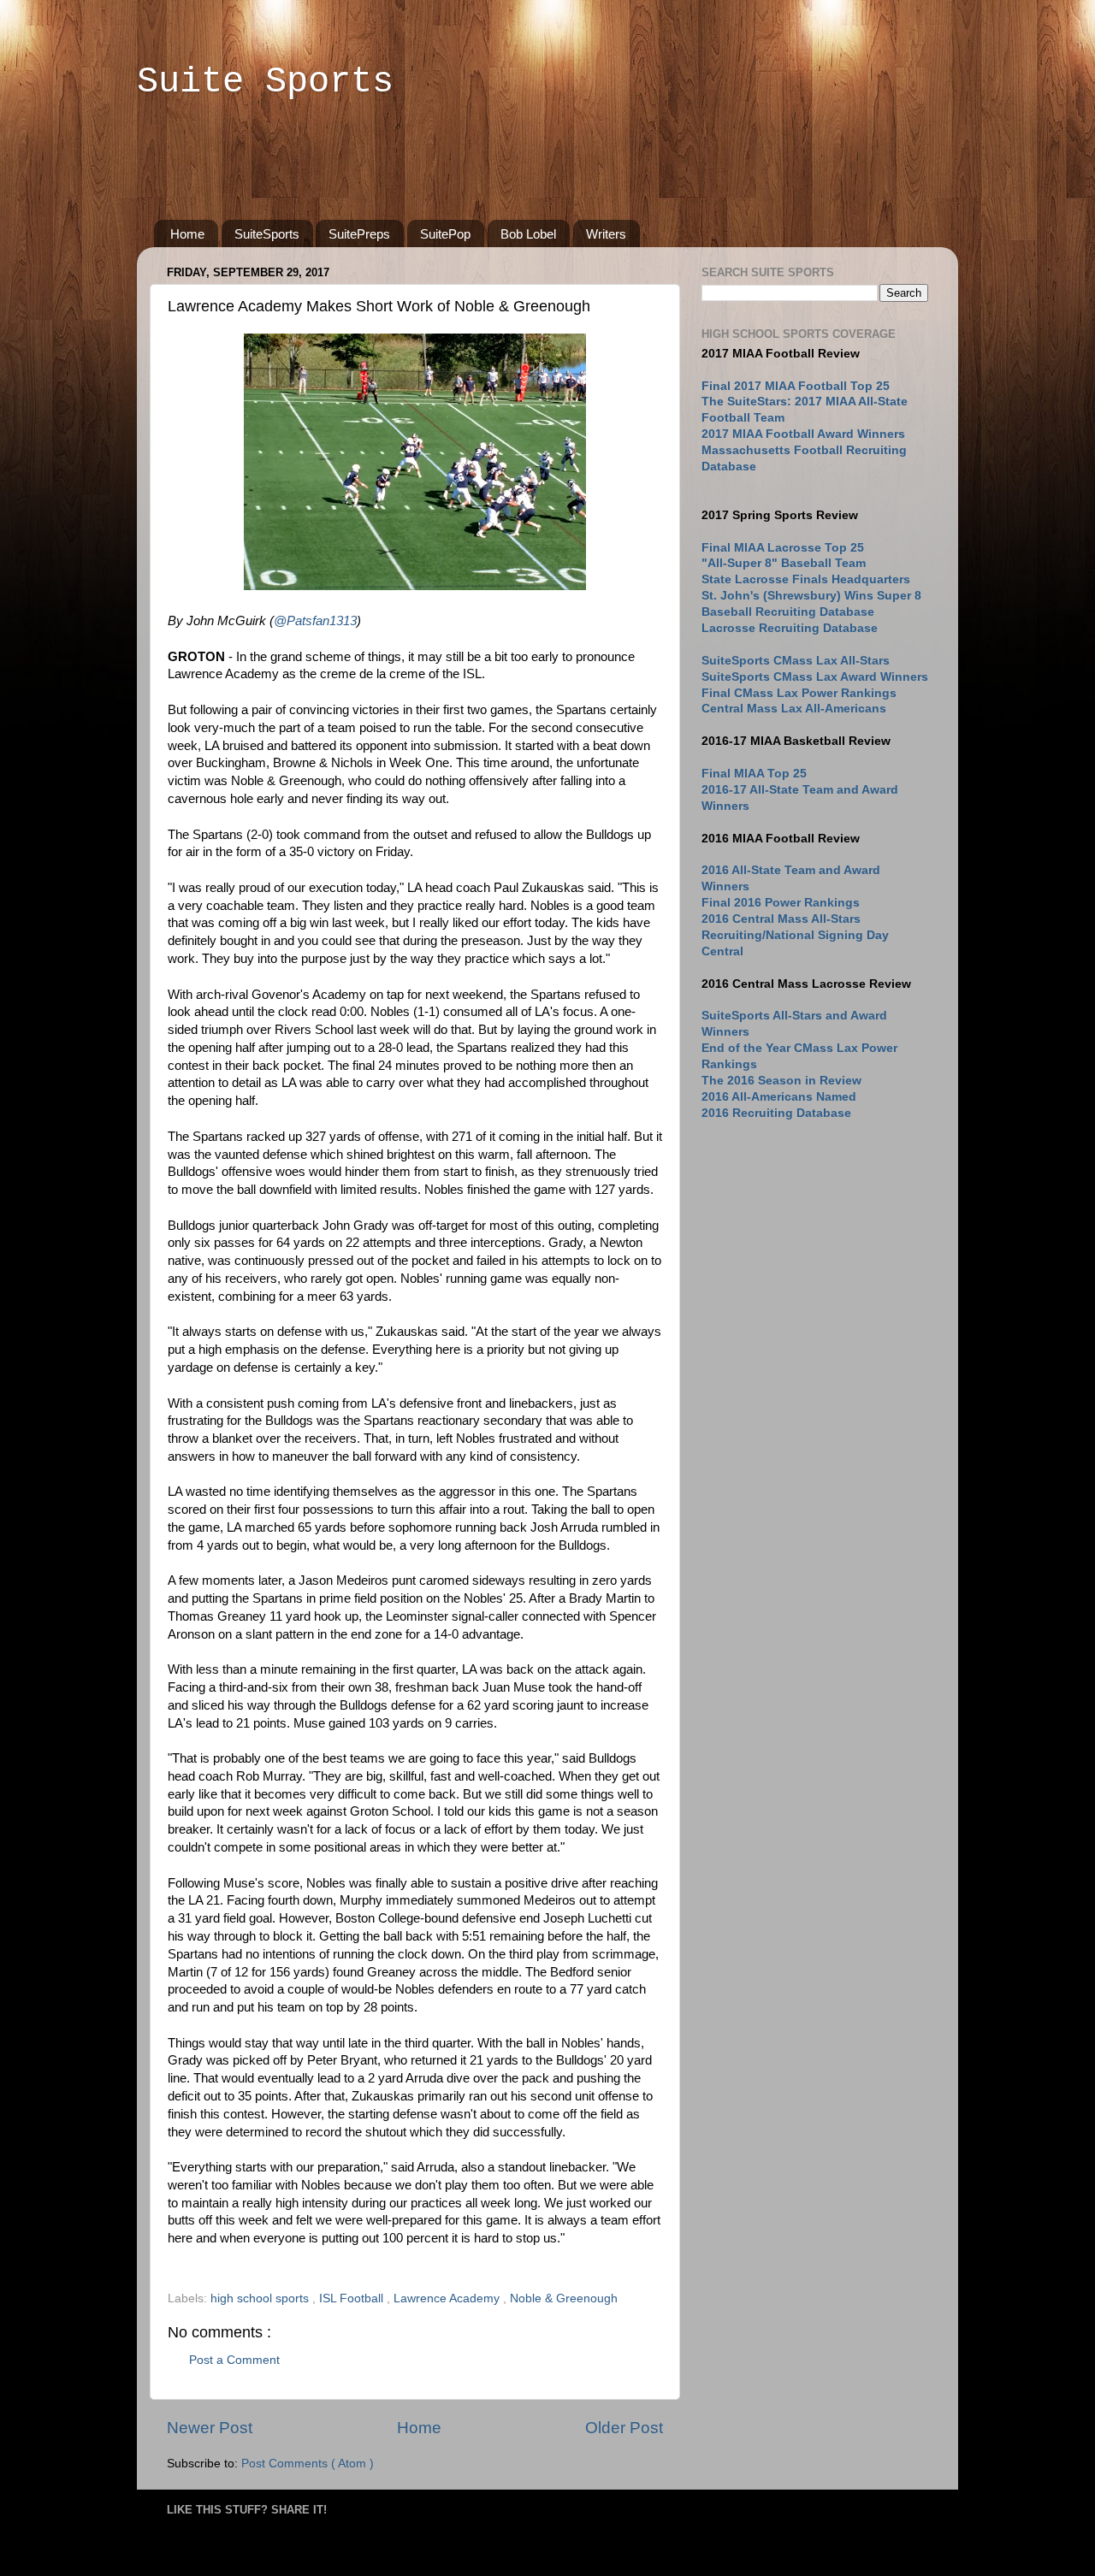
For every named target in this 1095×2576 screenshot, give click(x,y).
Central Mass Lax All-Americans (794, 709)
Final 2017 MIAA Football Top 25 (796, 386)
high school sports (261, 2298)
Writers (606, 234)
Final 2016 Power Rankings (781, 903)
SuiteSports (267, 234)
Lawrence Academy (448, 2298)
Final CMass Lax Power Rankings (799, 693)
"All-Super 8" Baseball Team (784, 563)
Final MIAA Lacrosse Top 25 (783, 548)
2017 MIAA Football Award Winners (803, 434)
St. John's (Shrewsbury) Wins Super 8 (811, 596)
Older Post (624, 2428)
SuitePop (445, 234)
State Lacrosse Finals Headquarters (806, 579)
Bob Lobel (528, 234)
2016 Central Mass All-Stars (781, 919)
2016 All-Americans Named (779, 1097)
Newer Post (210, 2428)
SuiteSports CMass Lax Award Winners (815, 677)
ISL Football (353, 2298)
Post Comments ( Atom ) (308, 2464)
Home (187, 234)
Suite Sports (265, 82)
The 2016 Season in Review (781, 1081)
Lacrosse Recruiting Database (790, 628)
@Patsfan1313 (315, 621)
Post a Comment (234, 2360)
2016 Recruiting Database (776, 1113)
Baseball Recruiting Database (788, 612)
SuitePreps (359, 234)
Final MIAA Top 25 (754, 774)
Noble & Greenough (564, 2298)
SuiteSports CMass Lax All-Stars (796, 661)
